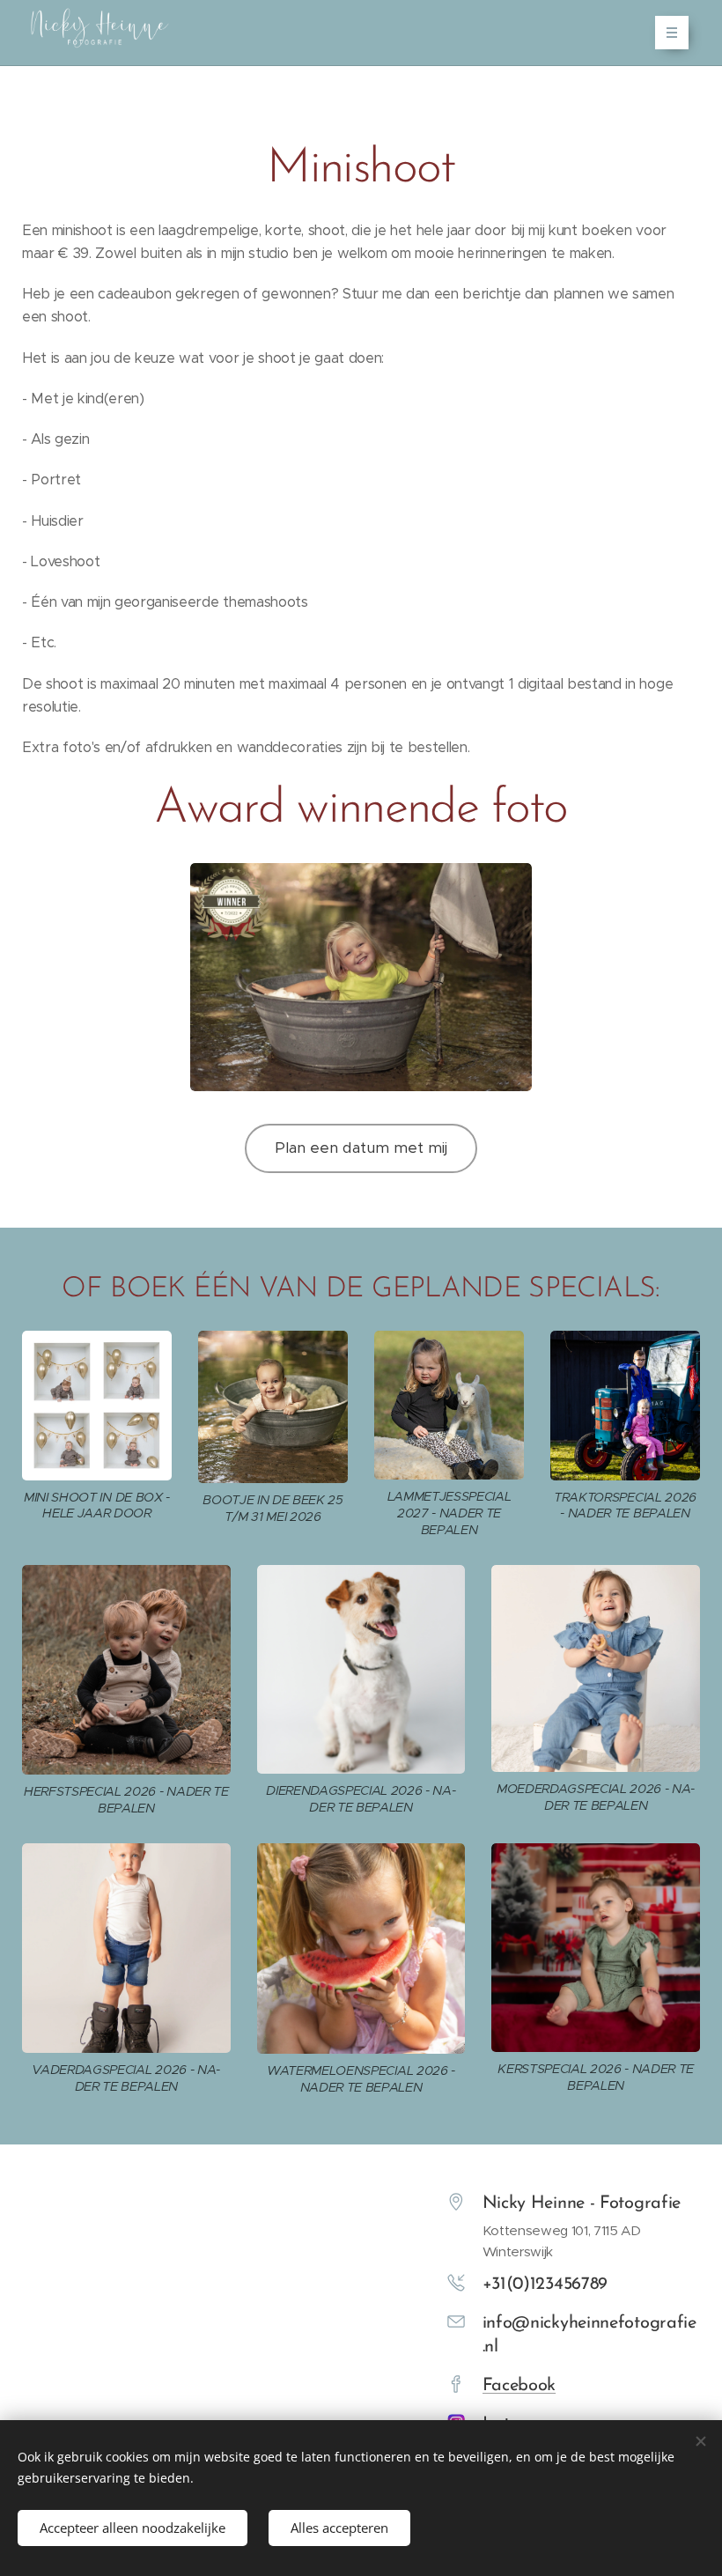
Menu (672, 33)
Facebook (519, 2386)
